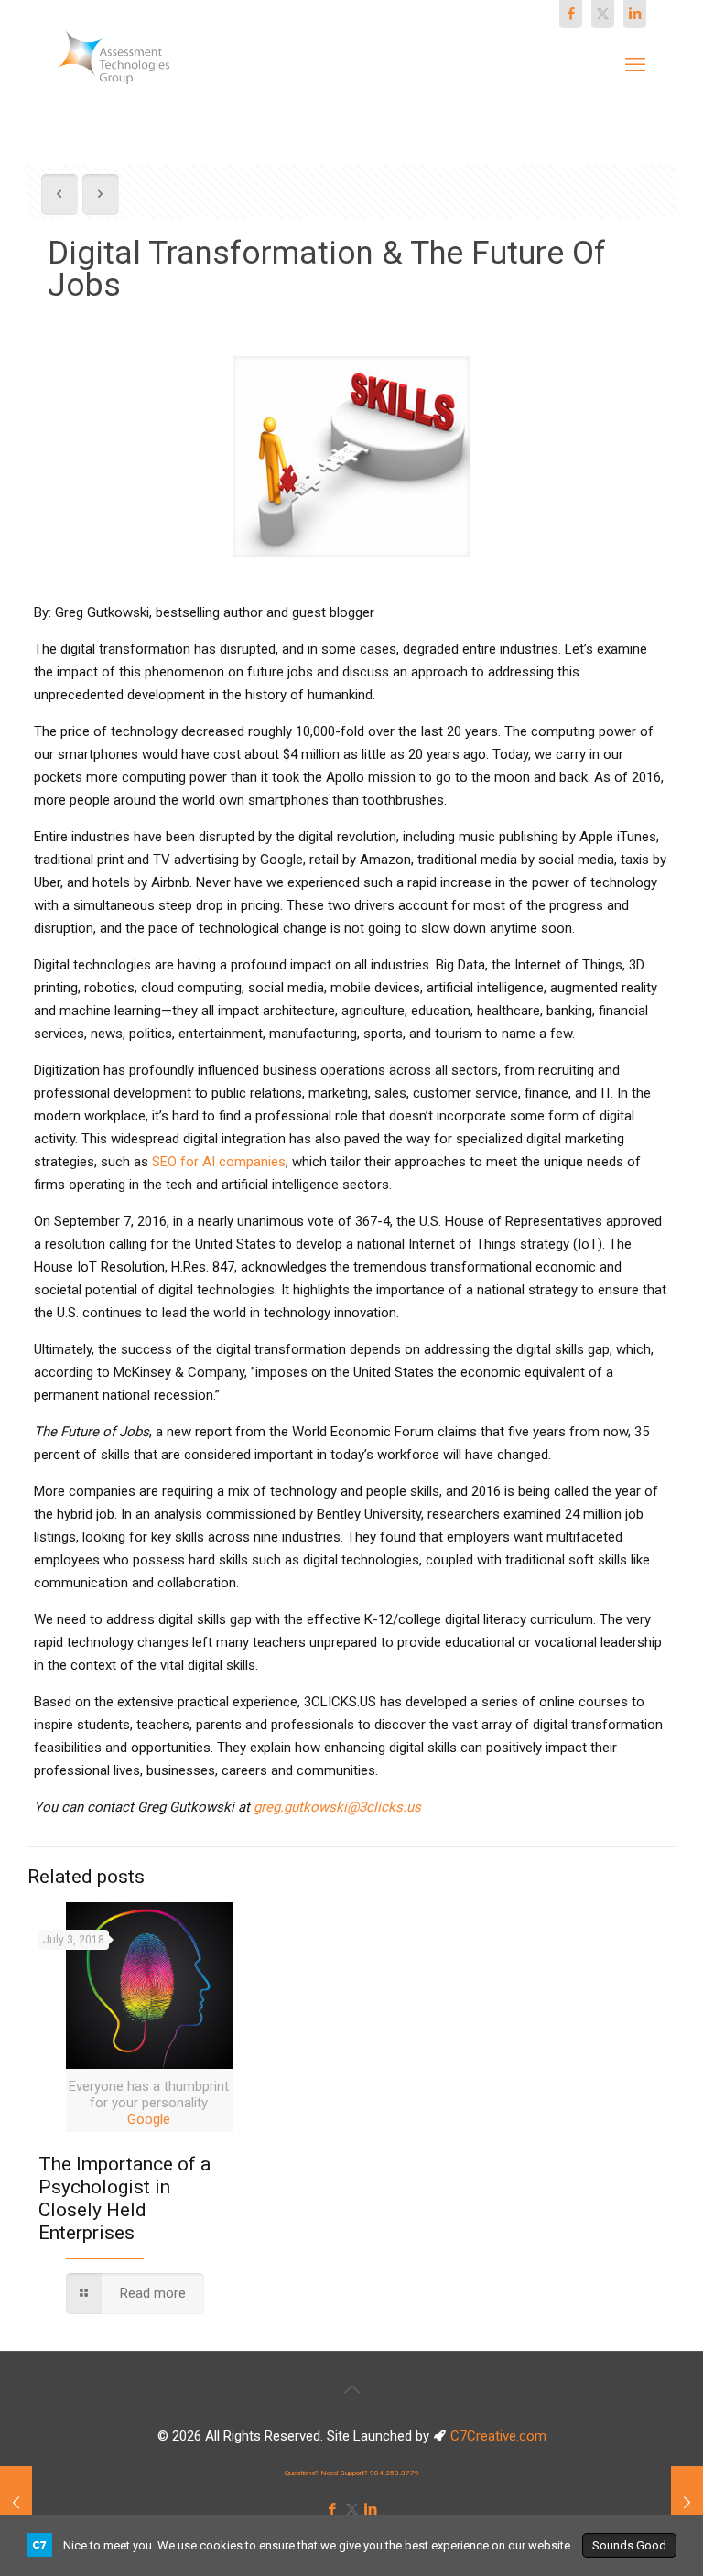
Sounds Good (629, 2545)
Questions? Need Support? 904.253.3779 (352, 2473)
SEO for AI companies (219, 1162)
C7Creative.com (498, 2436)
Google (149, 2119)
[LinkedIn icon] (635, 14)
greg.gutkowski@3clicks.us (337, 1807)
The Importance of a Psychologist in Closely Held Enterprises (124, 2198)
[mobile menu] (635, 65)
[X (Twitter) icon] (603, 14)
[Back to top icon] (351, 2389)
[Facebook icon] (571, 14)
